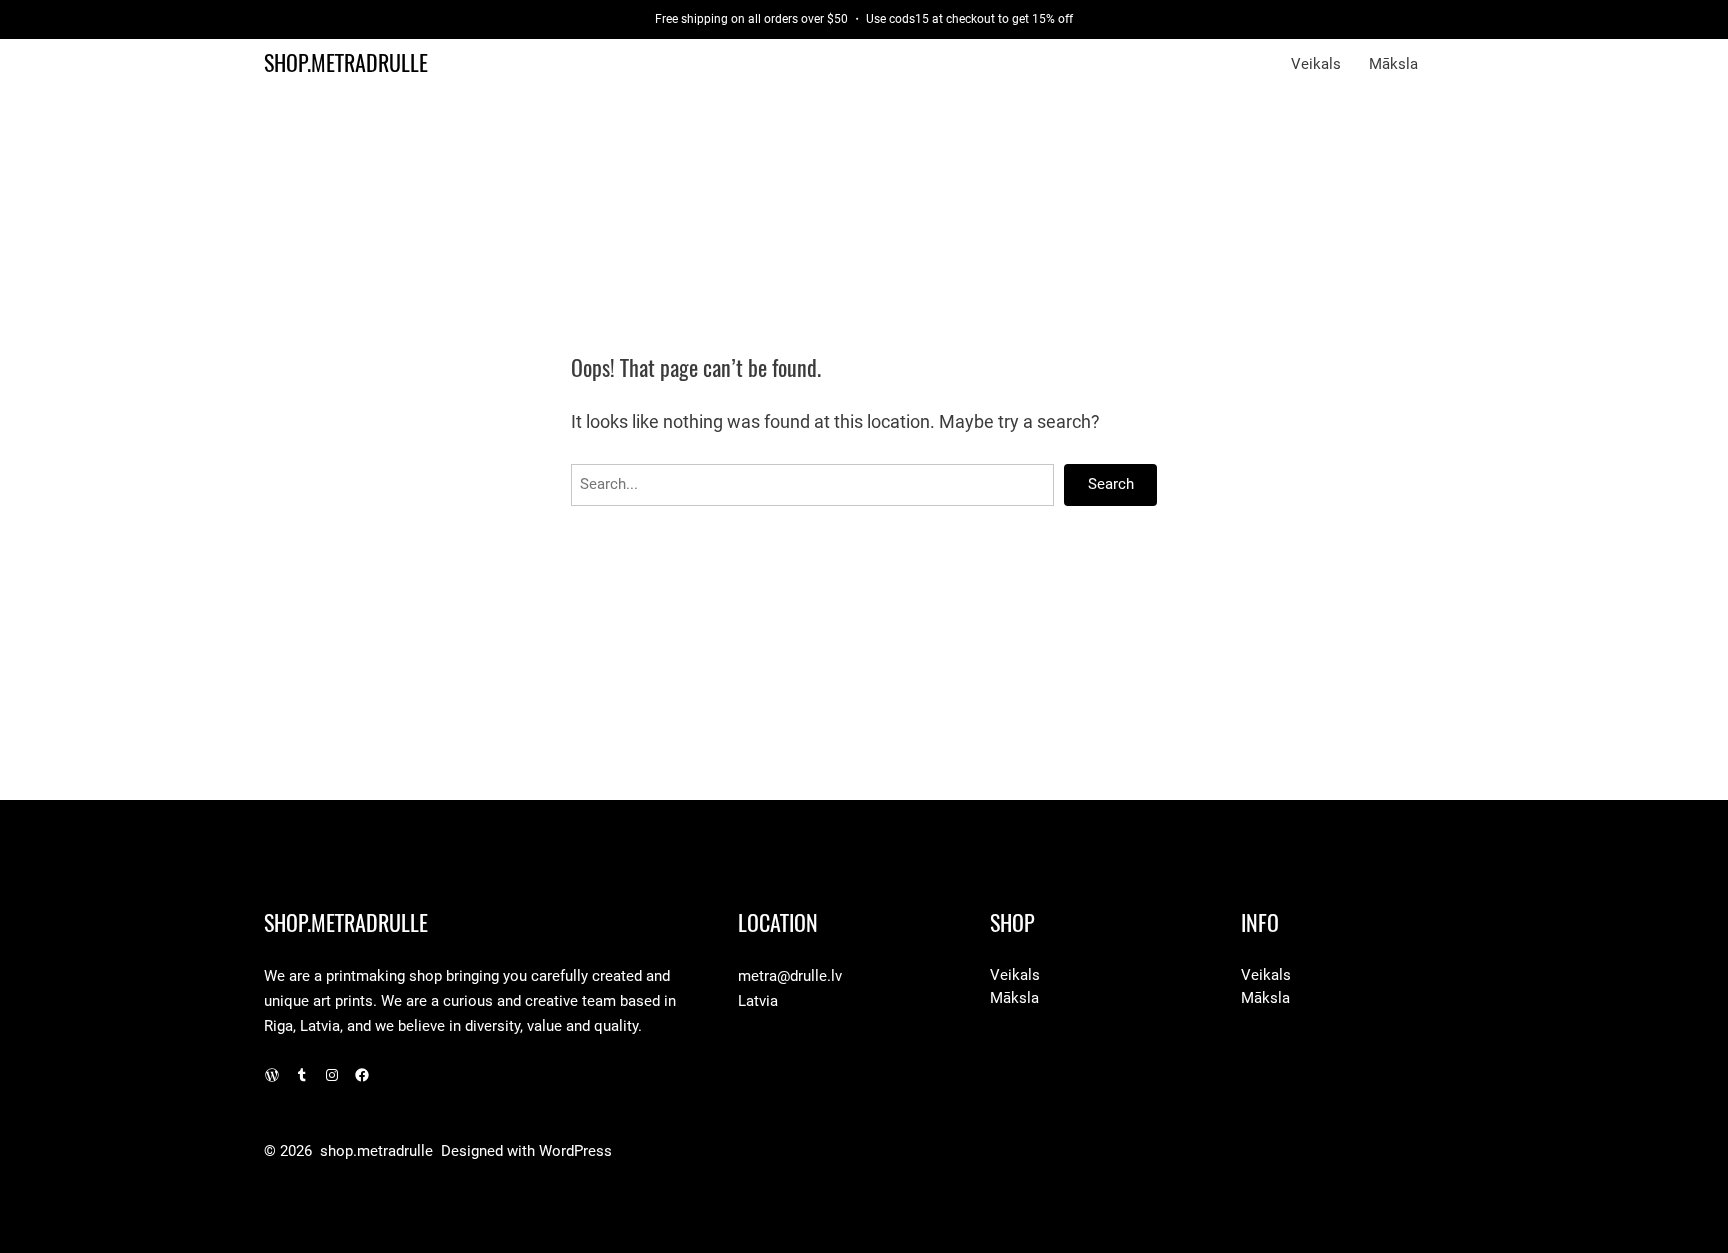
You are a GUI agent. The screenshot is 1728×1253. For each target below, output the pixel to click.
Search (1111, 484)
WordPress (575, 1151)
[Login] (1455, 64)
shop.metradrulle (346, 63)
